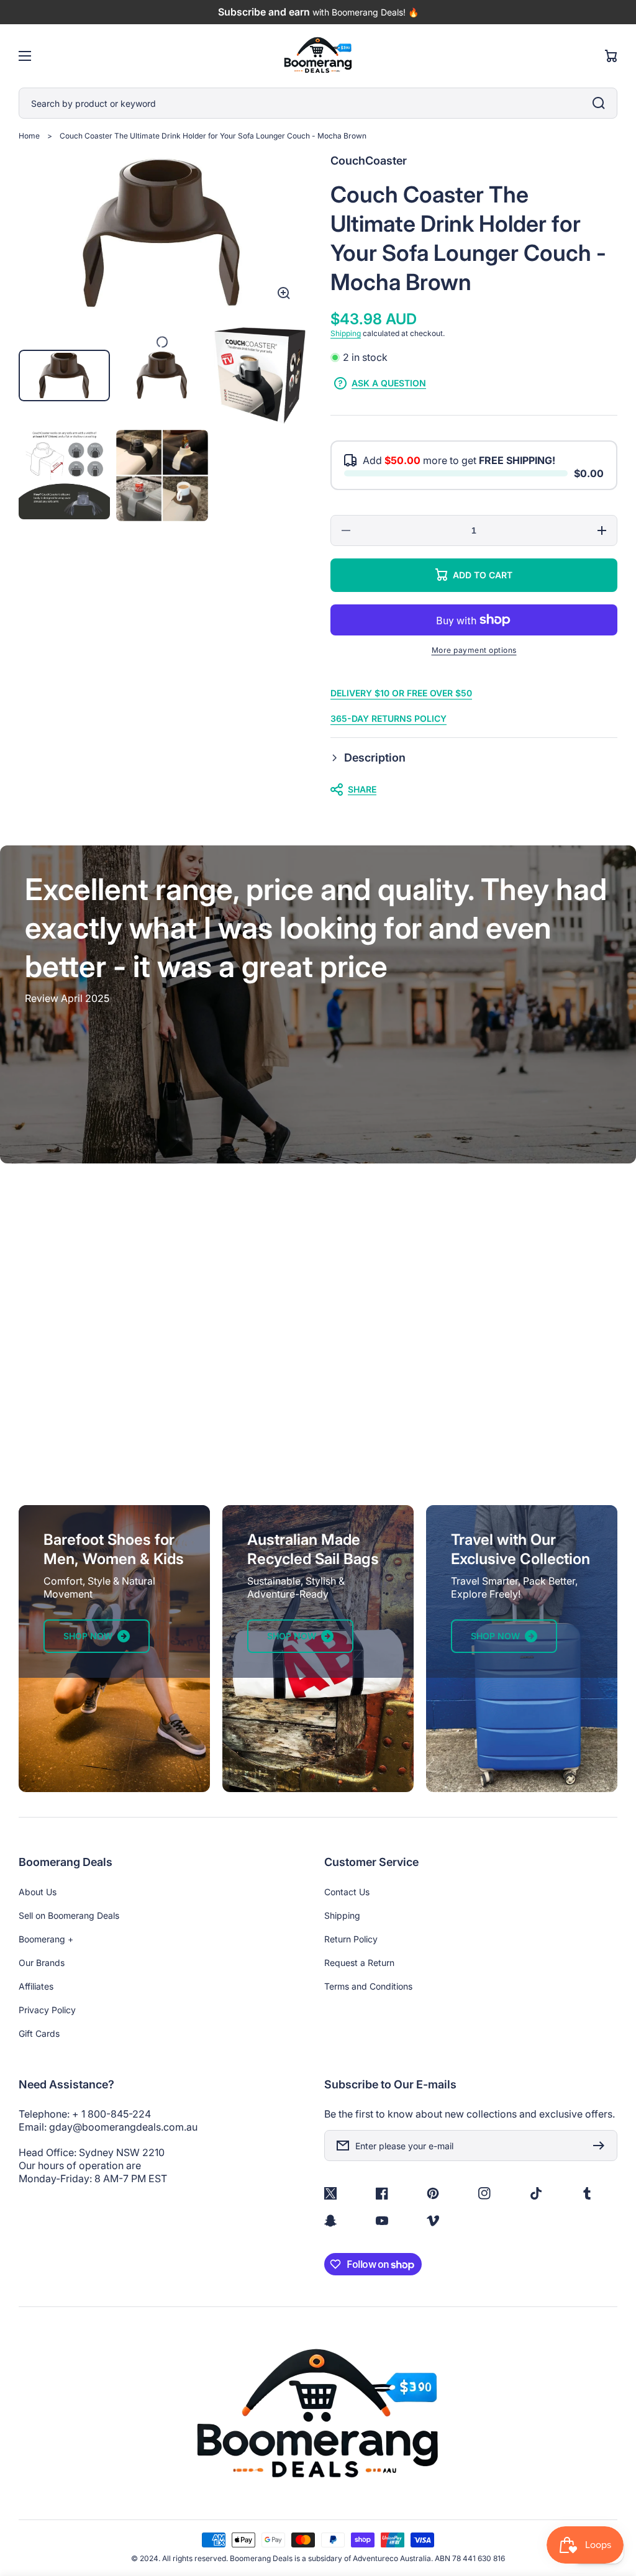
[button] (474, 758)
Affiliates (36, 1986)
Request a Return (359, 1963)
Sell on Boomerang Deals (69, 1915)
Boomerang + (46, 1939)
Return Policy (351, 1939)
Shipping (346, 333)
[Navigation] (25, 56)
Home (29, 136)
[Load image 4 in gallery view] (64, 476)
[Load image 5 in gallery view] (162, 476)
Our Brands (42, 1963)
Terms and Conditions (368, 1986)
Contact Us (347, 1892)
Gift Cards (39, 2033)
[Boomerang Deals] (318, 56)
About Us (38, 1892)
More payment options (474, 650)
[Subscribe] (602, 2146)
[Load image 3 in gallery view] (260, 375)
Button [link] (318, 1417)
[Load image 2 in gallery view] (162, 375)
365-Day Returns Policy (388, 718)
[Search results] (602, 103)
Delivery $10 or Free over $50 (401, 693)
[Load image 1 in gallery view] (64, 375)
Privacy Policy (47, 2010)
